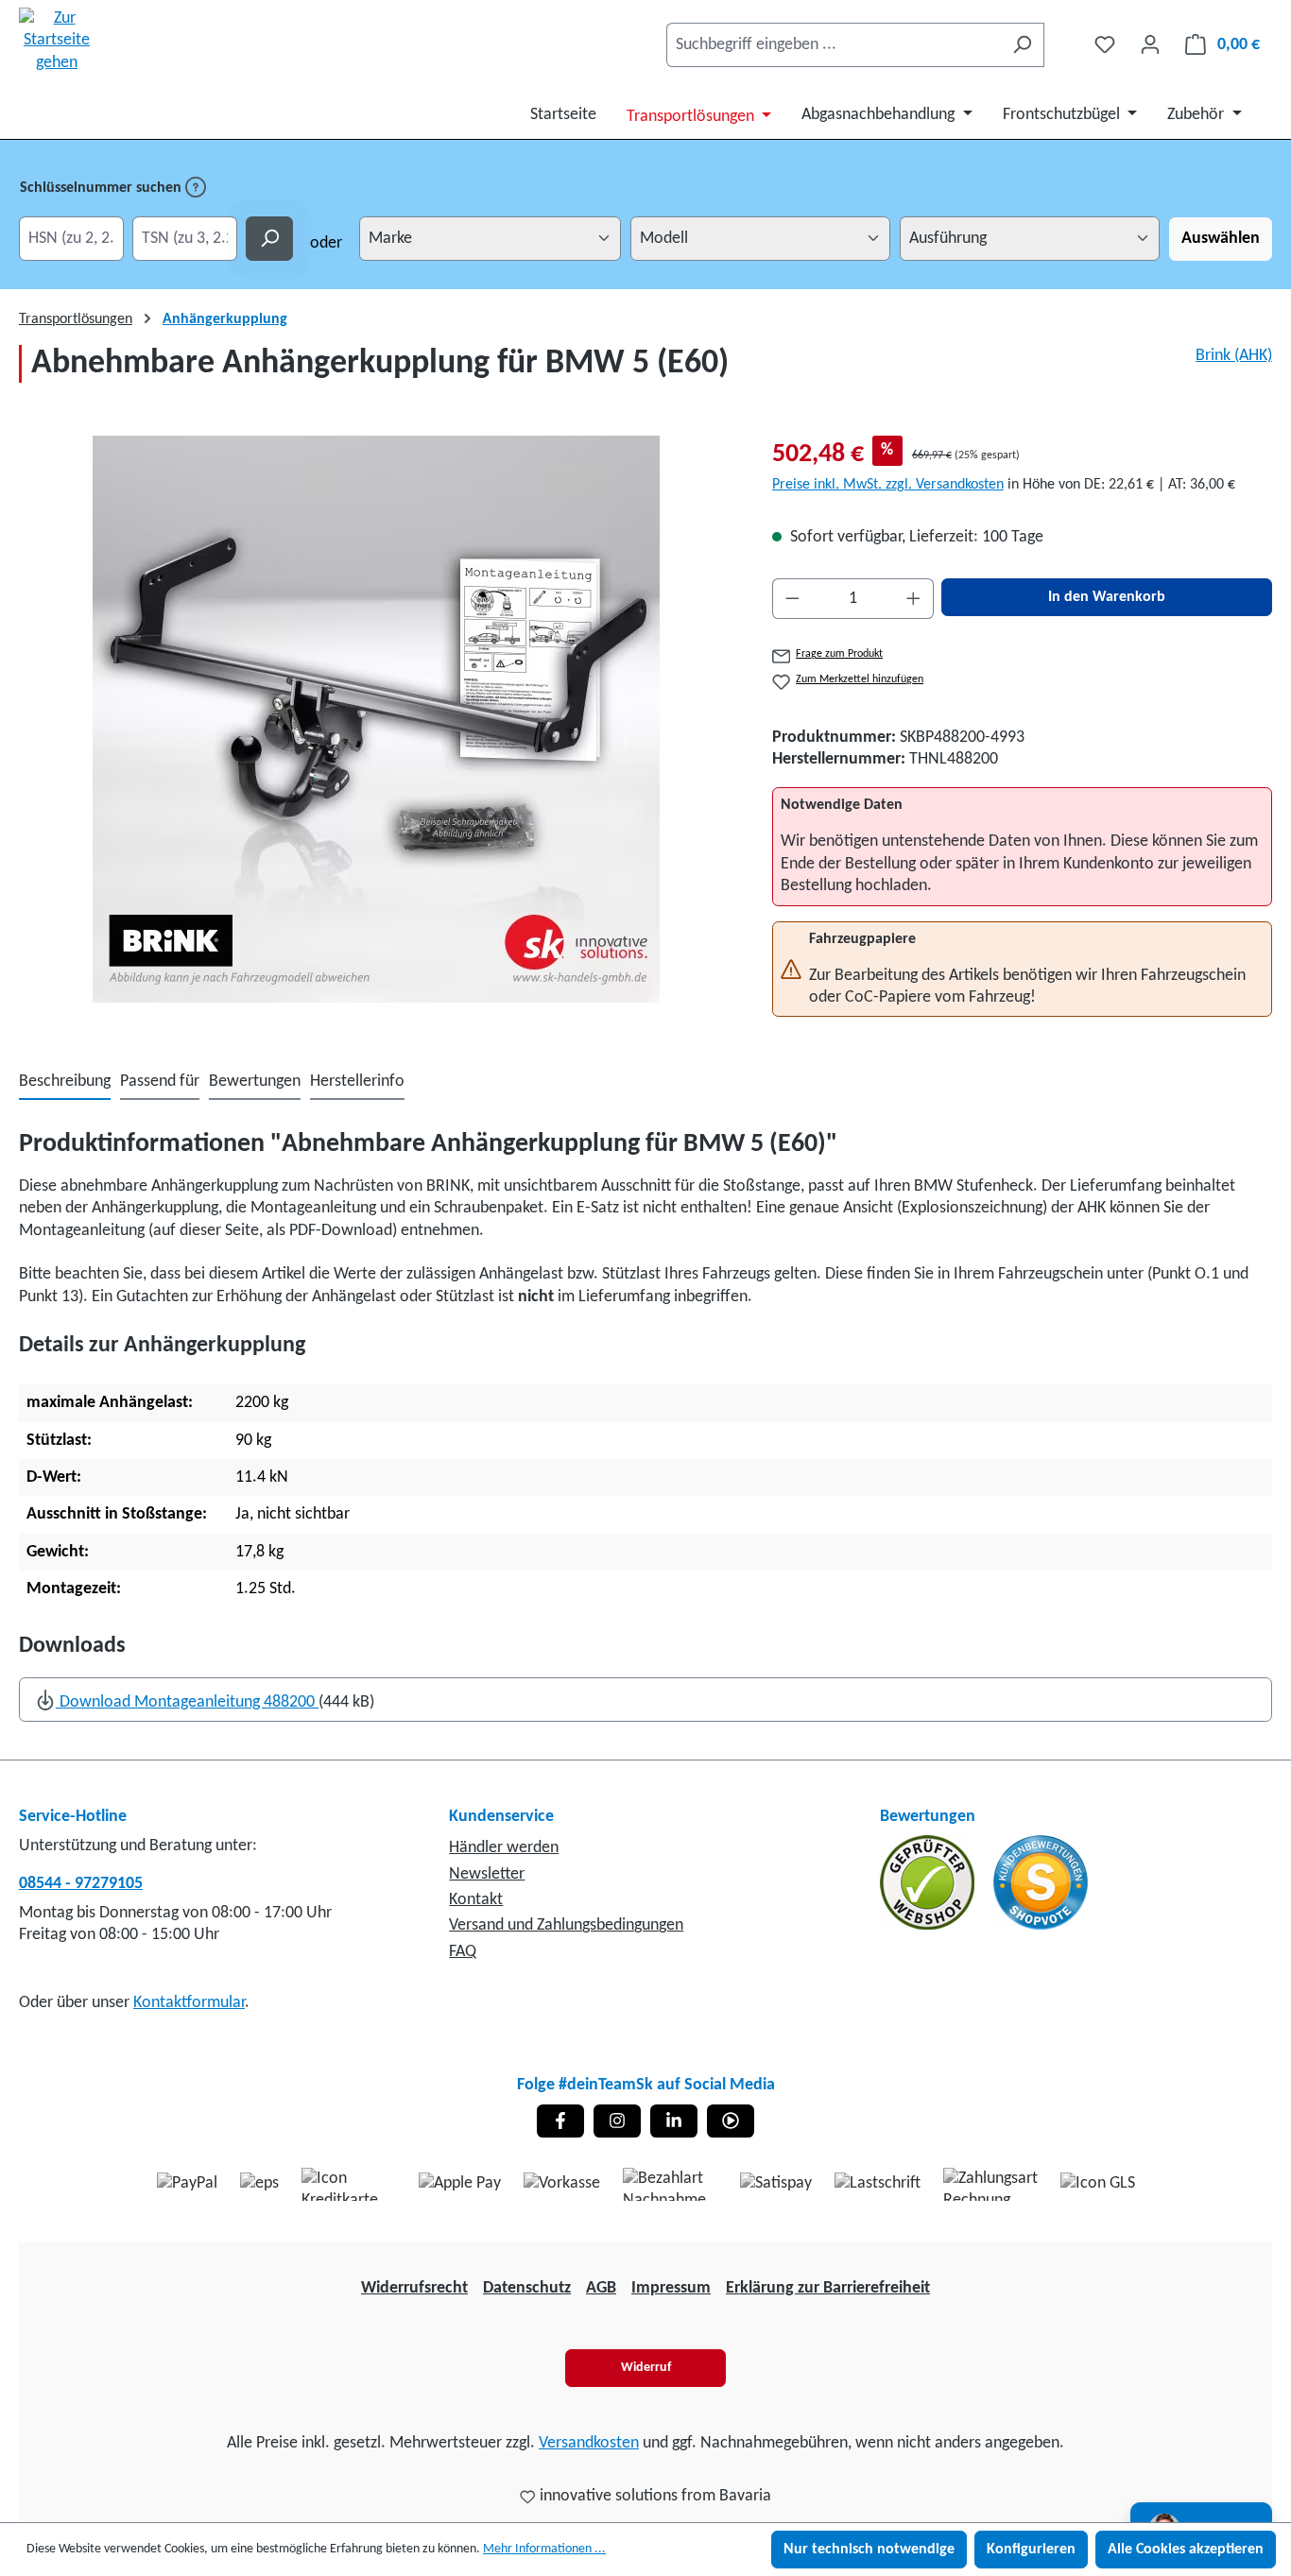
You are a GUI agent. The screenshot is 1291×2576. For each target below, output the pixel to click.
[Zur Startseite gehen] (57, 41)
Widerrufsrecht (414, 2288)
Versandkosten (589, 2443)
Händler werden (504, 1848)
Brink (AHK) (1234, 356)
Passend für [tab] (160, 1082)
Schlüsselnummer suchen (103, 188)
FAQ (463, 1952)
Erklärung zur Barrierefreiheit (828, 2288)
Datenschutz (527, 2288)
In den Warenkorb (1107, 597)
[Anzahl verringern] (792, 599)
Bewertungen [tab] (255, 1082)
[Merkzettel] (1105, 45)
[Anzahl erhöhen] (914, 599)
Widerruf (646, 2368)
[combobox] (834, 45)
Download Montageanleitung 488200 (187, 1702)
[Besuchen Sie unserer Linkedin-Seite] (674, 2121)
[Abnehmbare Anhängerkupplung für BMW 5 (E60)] (376, 719)
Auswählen (1221, 239)
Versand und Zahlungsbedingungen (566, 1925)
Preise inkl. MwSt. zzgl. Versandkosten (888, 485)
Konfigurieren (1031, 2550)
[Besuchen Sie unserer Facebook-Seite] (560, 2121)
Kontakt (476, 1900)
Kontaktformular (189, 2003)
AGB (601, 2288)
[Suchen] (1022, 45)
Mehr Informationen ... (544, 2549)
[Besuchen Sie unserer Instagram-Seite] (617, 2121)
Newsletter (487, 1874)
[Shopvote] (1041, 1883)
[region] (377, 719)
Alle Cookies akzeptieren (1186, 2550)
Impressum (671, 2288)
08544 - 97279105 (81, 1884)
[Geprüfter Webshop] (929, 1883)
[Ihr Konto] (1150, 45)
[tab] (65, 1082)
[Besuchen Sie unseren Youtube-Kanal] (731, 2121)
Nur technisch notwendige (869, 2550)
